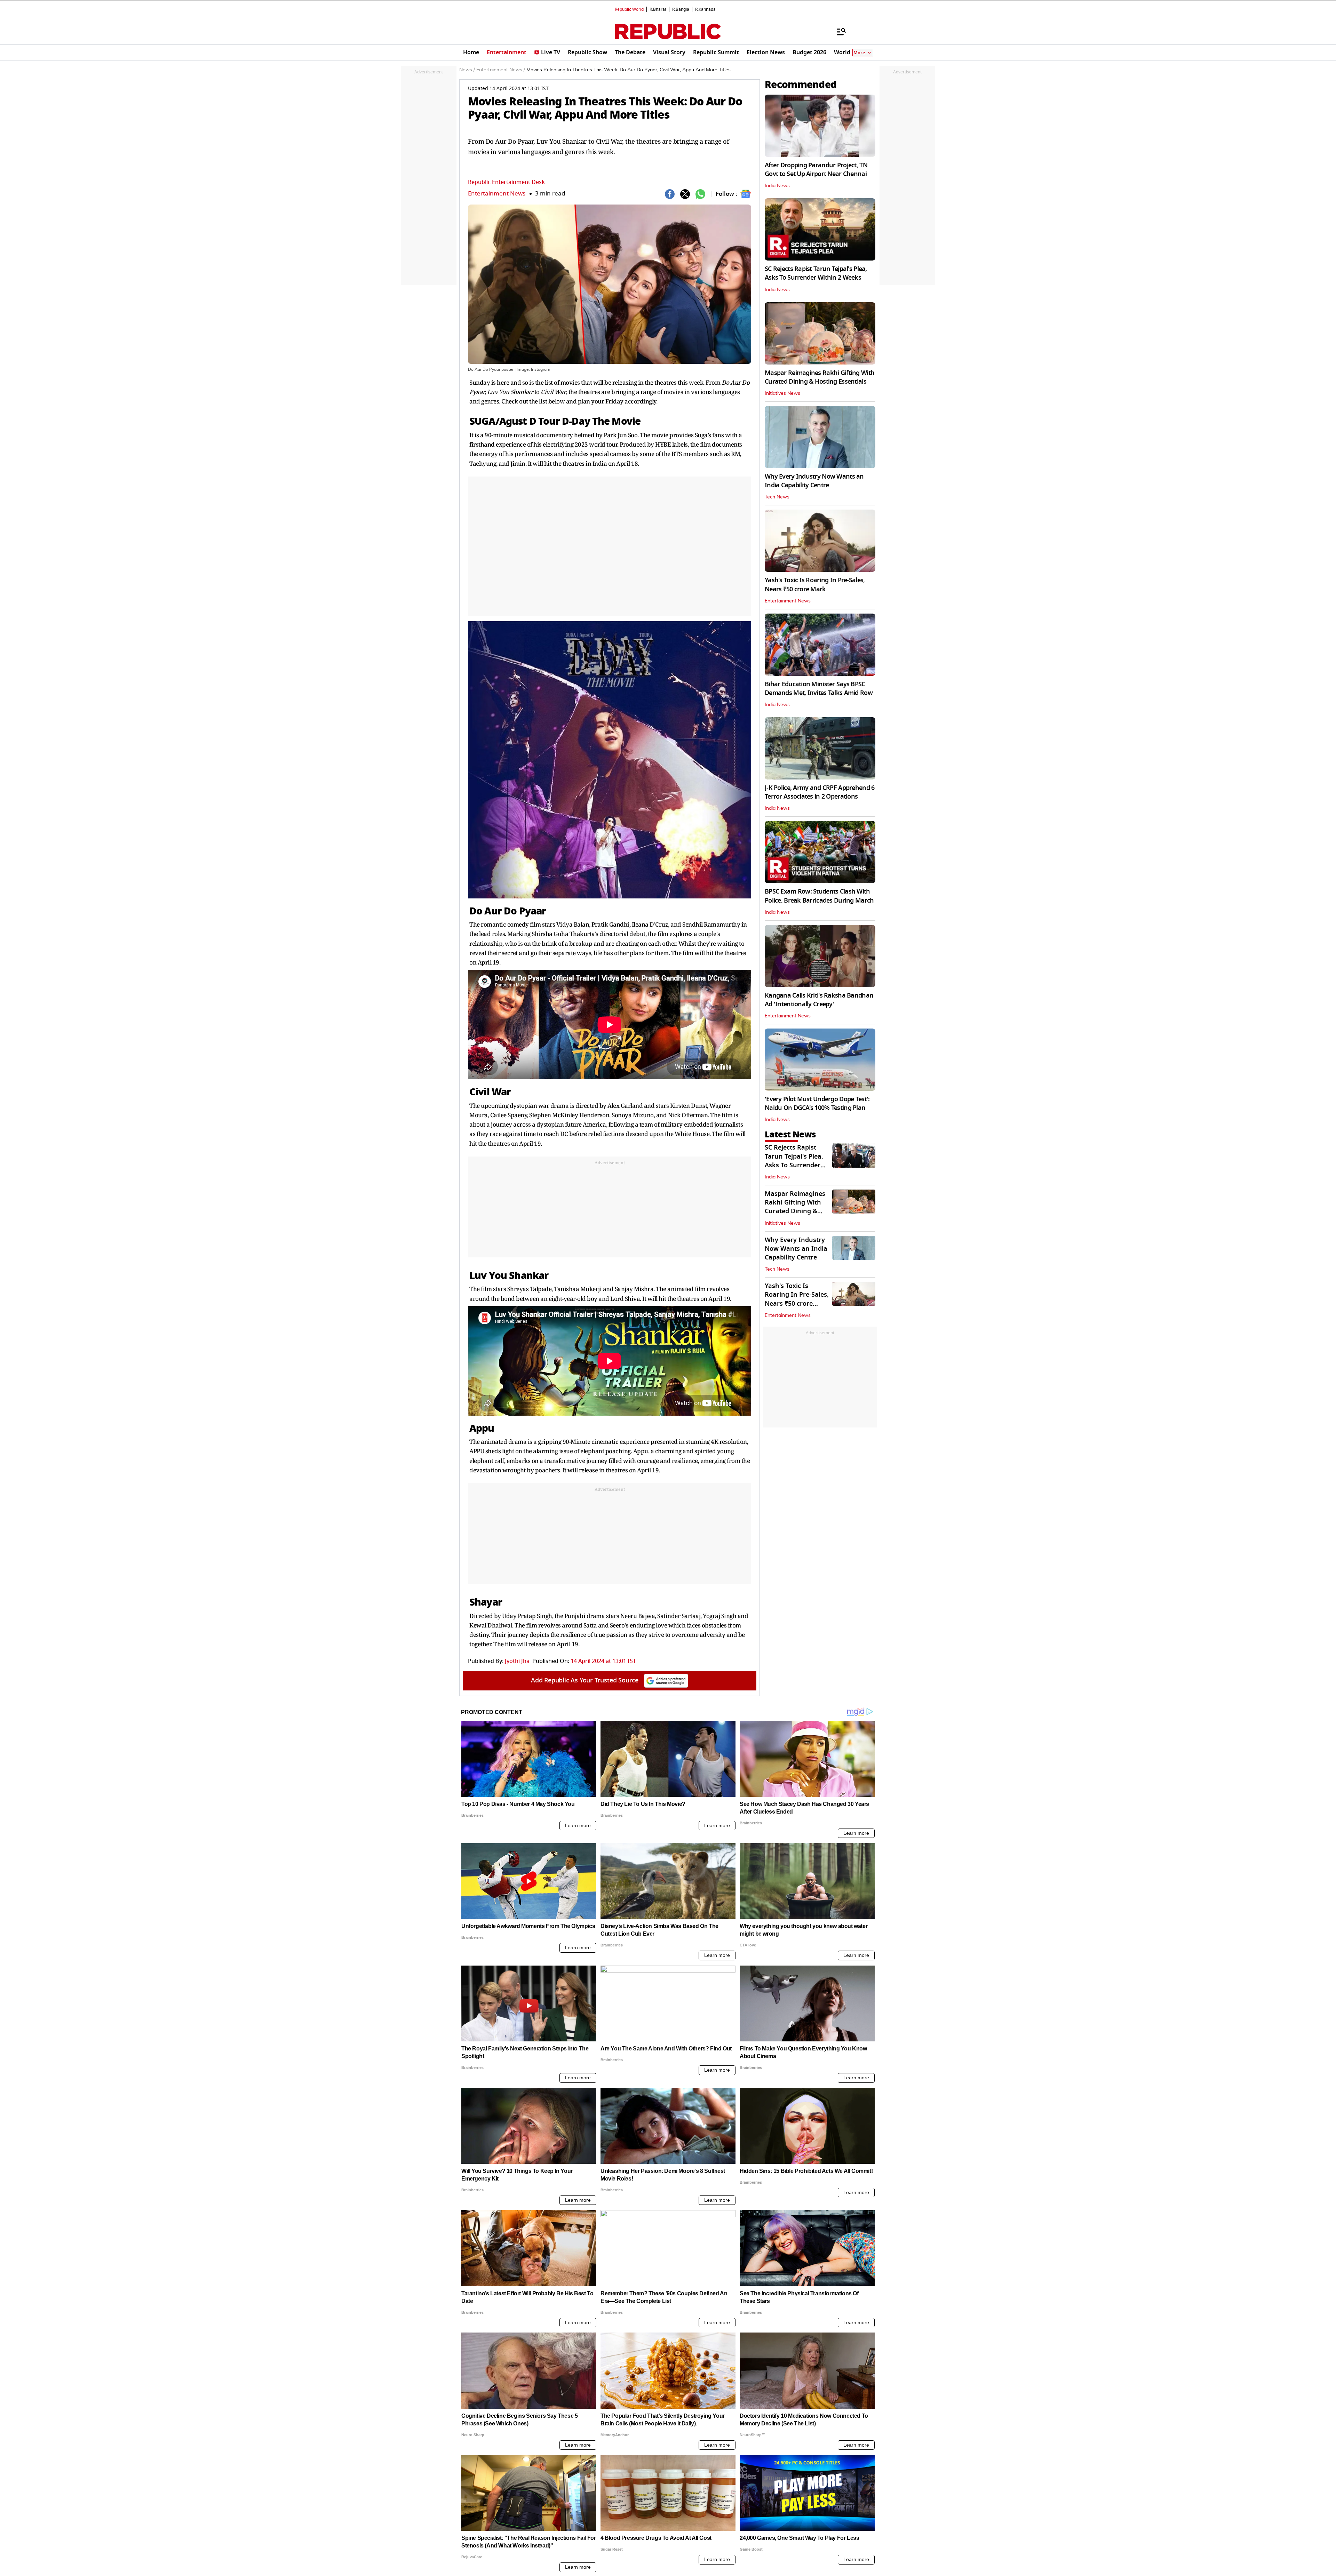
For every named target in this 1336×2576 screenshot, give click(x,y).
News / (467, 70)
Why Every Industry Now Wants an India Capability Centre (814, 481)
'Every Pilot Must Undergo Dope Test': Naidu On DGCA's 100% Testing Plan (817, 1103)
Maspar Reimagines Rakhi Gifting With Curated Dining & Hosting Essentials (820, 377)
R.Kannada (705, 9)
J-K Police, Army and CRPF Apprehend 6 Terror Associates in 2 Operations (820, 792)
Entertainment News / (501, 70)
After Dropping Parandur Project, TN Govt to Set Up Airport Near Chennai (816, 170)
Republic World (629, 9)
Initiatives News (782, 393)
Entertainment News (497, 194)
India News (777, 186)
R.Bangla (681, 9)
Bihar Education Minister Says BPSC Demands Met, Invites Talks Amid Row (819, 689)
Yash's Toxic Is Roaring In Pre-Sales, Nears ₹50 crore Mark (815, 585)
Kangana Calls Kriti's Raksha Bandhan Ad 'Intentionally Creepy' (819, 1000)
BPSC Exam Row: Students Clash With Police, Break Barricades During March (819, 896)
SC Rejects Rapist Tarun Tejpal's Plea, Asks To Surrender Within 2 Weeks (816, 273)
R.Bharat (658, 9)
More (859, 53)
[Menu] (838, 31)
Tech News (777, 497)
